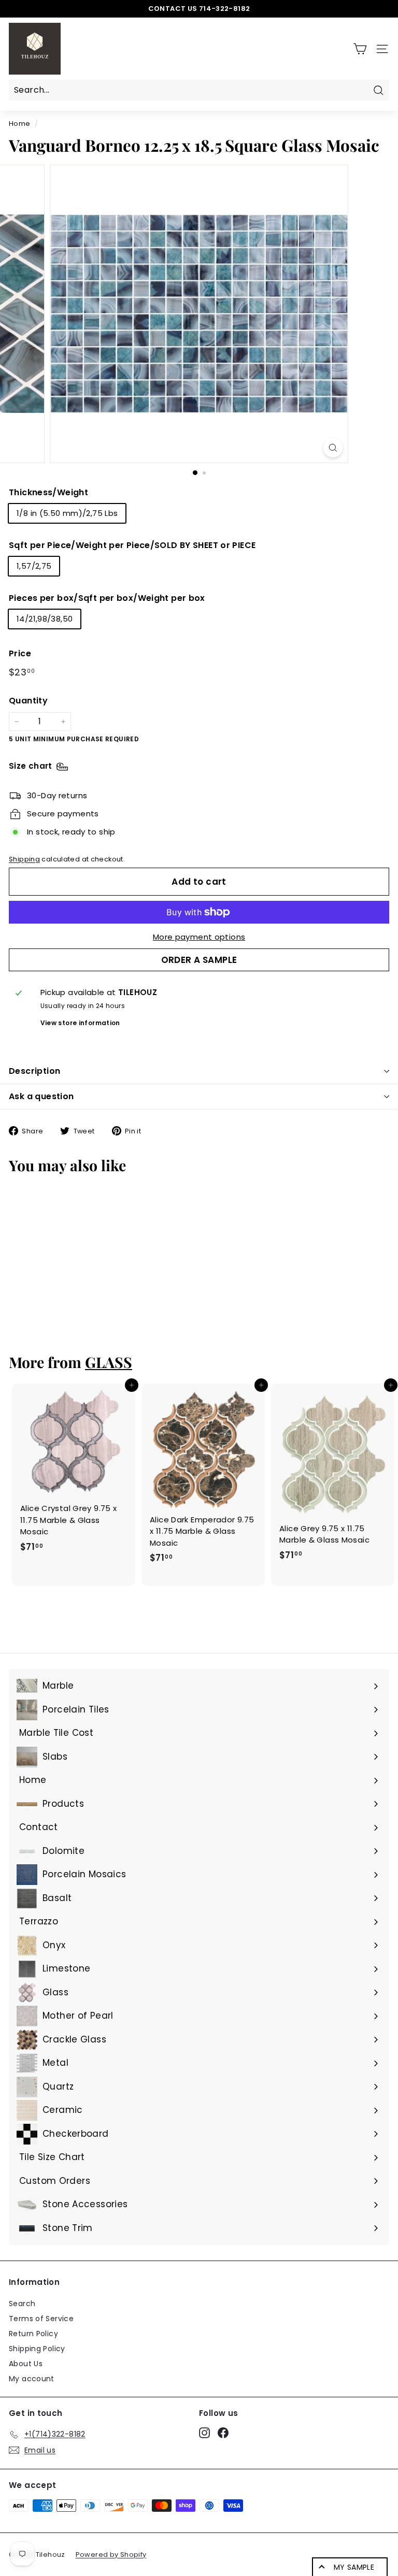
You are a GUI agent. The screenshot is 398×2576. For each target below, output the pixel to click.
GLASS (109, 1362)
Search (22, 2304)
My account (32, 2379)
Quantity (28, 701)
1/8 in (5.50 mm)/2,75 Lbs (67, 513)
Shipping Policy (37, 2349)
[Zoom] (333, 448)
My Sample (354, 2567)
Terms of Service (41, 2319)
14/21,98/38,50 (45, 619)
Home (20, 124)
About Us (26, 2364)
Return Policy (33, 2334)
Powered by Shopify (111, 2555)
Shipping (24, 859)
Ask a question (41, 1096)
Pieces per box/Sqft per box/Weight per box (107, 598)
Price (20, 653)
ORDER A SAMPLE (199, 960)
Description (34, 1071)
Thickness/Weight (48, 492)
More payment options (199, 937)
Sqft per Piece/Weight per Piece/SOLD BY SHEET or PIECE (132, 545)
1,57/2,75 (34, 566)
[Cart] (360, 49)
